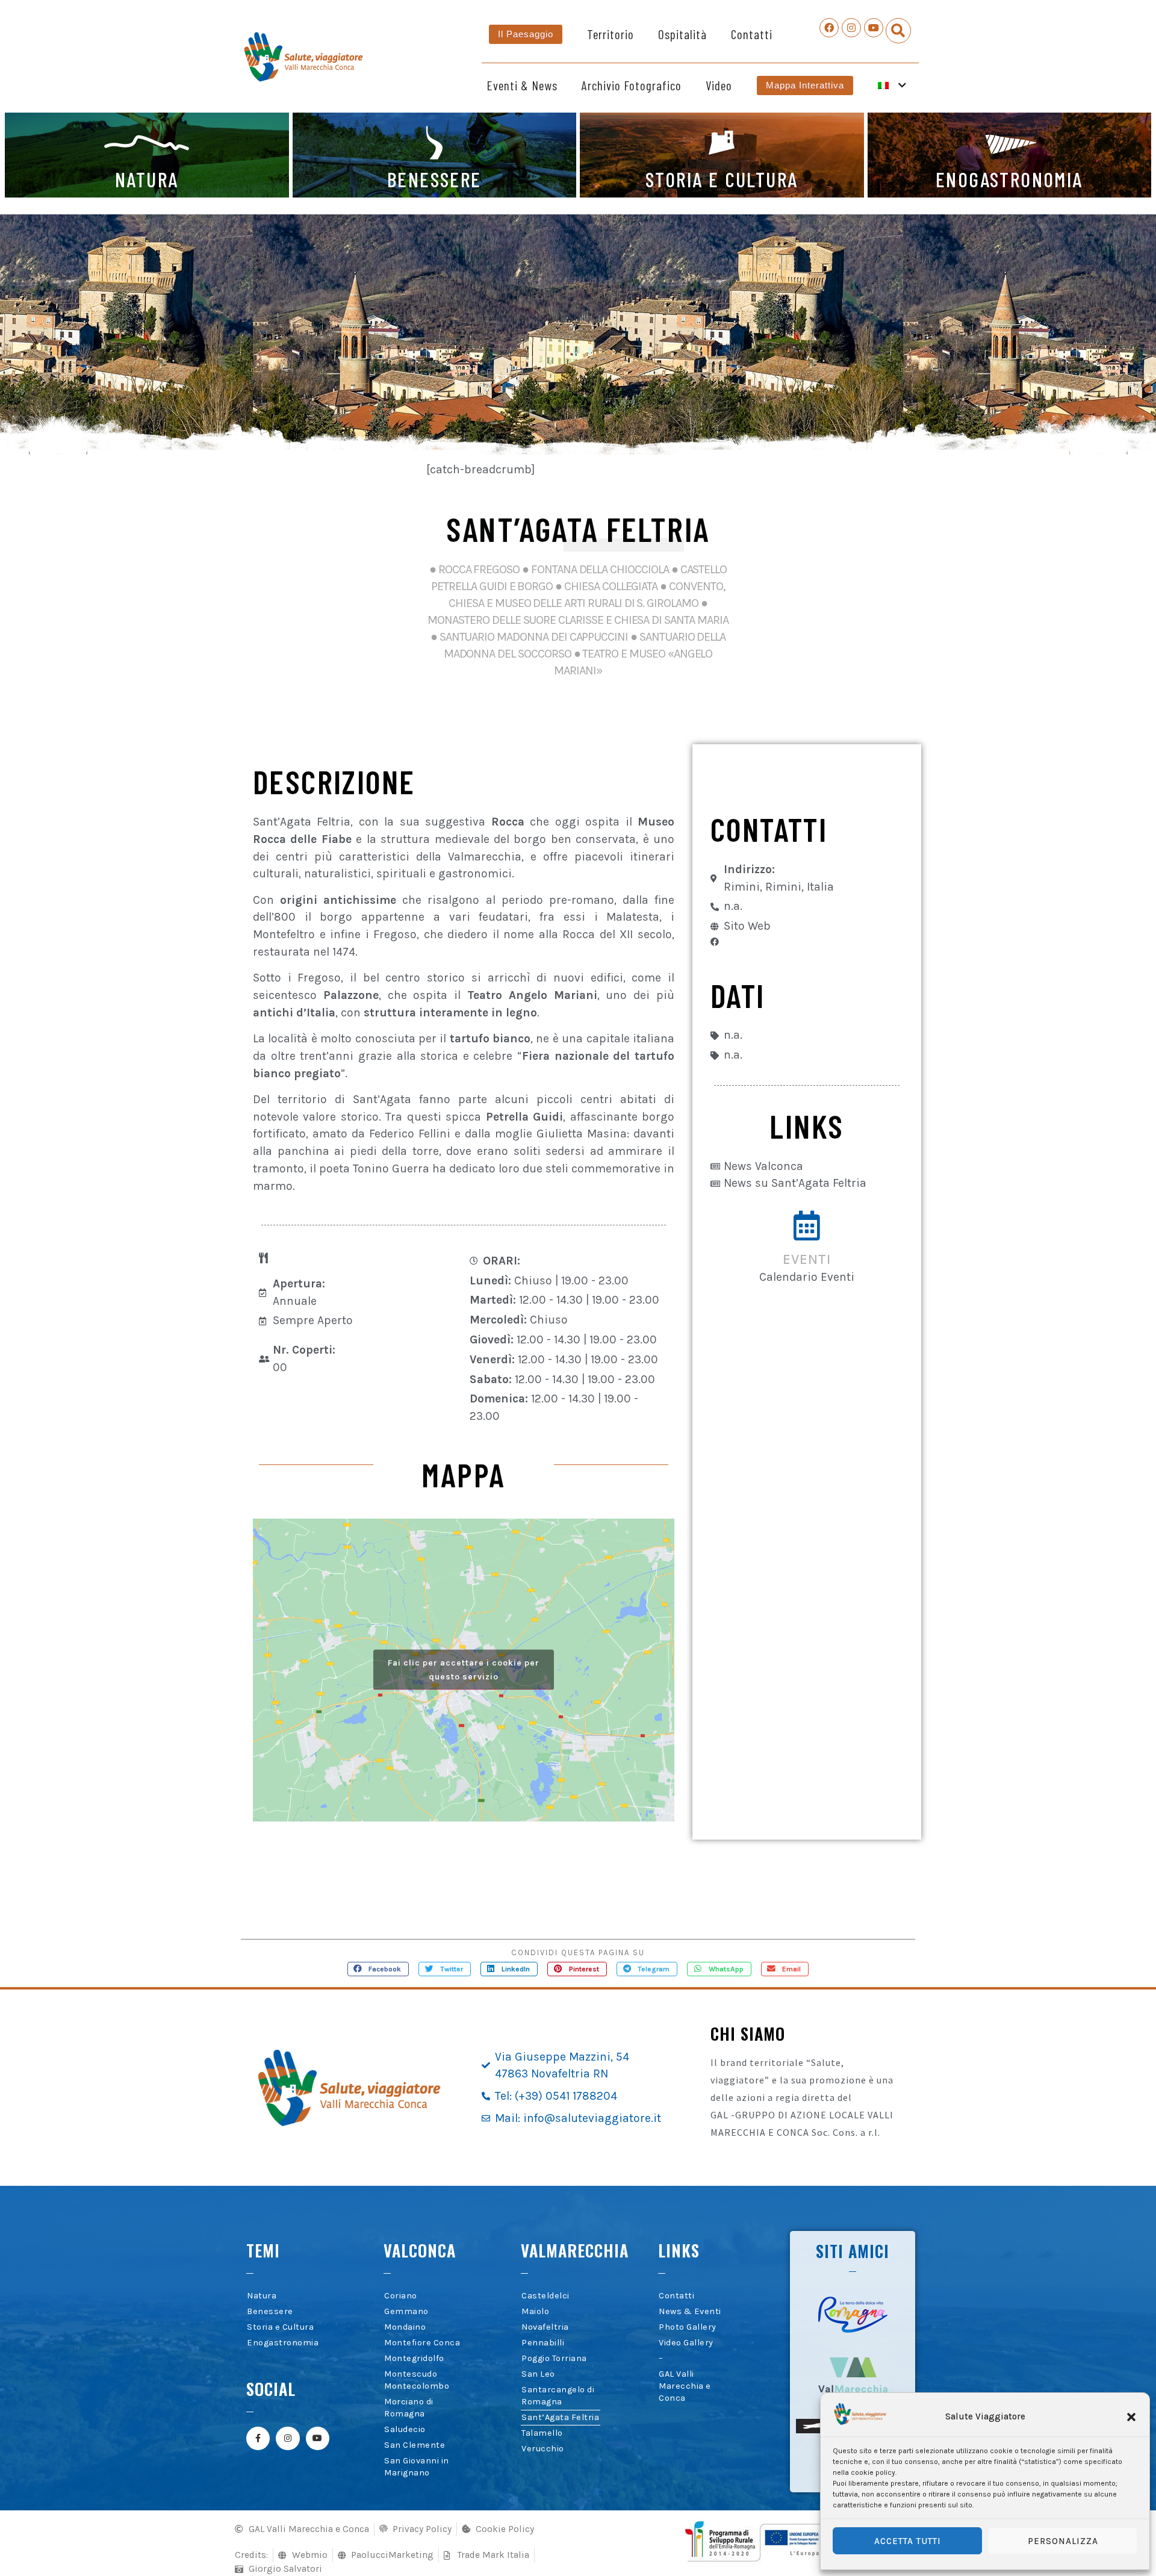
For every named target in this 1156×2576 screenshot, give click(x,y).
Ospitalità (682, 34)
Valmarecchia (575, 2250)
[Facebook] (829, 28)
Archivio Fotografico (632, 85)
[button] (1131, 2417)
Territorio (611, 34)
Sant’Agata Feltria (560, 2417)
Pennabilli (543, 2343)
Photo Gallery (688, 2327)
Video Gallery (686, 2343)
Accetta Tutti (908, 2541)
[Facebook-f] (258, 2438)
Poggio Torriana (554, 2358)
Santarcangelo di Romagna (558, 2396)
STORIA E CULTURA (722, 179)
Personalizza (1063, 2541)
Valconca (420, 2250)
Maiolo (535, 2311)
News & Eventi (690, 2311)
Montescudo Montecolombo (417, 2380)
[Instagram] (851, 28)
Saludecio (405, 2429)
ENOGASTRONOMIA (1009, 179)
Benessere (270, 2311)
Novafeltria (545, 2327)
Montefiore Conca (422, 2343)
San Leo (538, 2374)
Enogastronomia (283, 2343)
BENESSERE (434, 179)
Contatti (752, 34)
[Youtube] (874, 28)
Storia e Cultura (280, 2327)
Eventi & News (522, 85)
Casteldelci (545, 2296)
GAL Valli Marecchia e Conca (685, 2386)
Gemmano (406, 2311)
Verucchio (543, 2449)
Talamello (542, 2433)
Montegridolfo (414, 2358)
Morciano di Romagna (409, 2408)
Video (719, 85)
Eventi (807, 1259)
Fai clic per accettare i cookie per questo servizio (464, 1670)
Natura (262, 2296)
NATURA (147, 179)
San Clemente (415, 2445)
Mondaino (405, 2327)
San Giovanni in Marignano (417, 2467)
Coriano (401, 2296)
